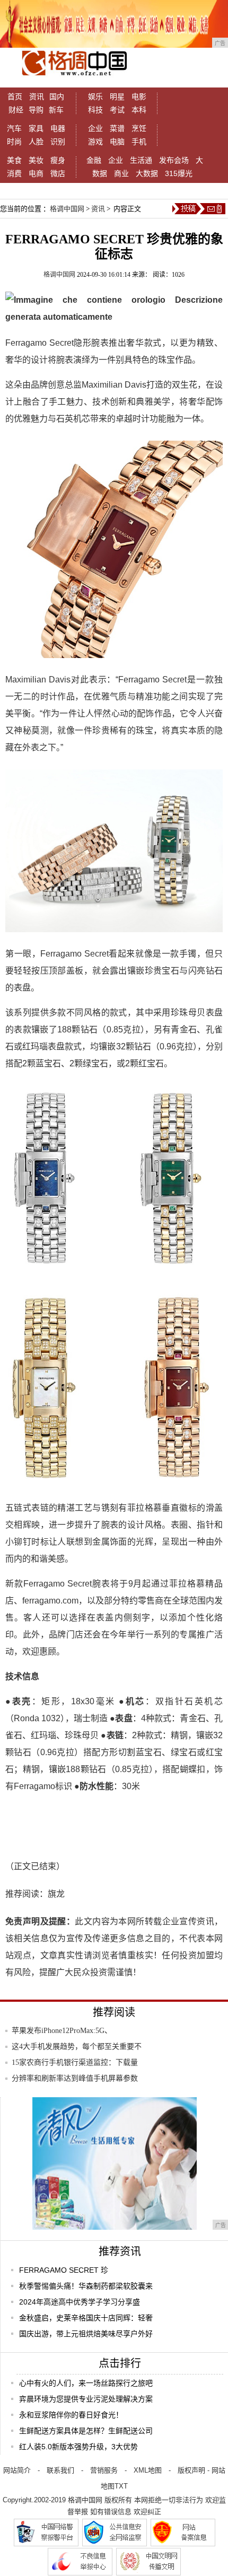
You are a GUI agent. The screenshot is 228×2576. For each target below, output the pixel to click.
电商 (36, 173)
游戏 (95, 142)
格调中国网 (67, 209)
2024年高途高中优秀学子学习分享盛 (80, 2302)
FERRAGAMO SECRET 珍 (64, 2270)
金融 (94, 160)
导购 (36, 110)
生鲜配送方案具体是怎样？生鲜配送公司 (86, 2431)
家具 (36, 128)
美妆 (36, 160)
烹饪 (139, 128)
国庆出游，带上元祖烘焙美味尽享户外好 (86, 2334)
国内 (57, 97)
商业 (121, 173)
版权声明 (191, 2470)
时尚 (14, 142)
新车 (56, 110)
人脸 (36, 142)
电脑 (117, 142)
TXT (121, 2486)
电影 (139, 97)
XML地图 (148, 2470)
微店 (58, 173)
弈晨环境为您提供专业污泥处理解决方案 (86, 2399)
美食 (14, 160)
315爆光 (179, 173)
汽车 (14, 128)
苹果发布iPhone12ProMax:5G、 (62, 2031)
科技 (95, 110)
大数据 (147, 173)
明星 (117, 97)
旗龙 (56, 1894)
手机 (139, 142)
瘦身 (58, 160)
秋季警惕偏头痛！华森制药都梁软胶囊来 (86, 2286)
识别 (58, 142)
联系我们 (60, 2470)
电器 (58, 128)
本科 (139, 110)
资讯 (37, 97)
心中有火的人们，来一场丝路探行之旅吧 (86, 2383)
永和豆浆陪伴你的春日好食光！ (71, 2415)
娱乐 (95, 97)
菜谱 (117, 128)
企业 (95, 128)
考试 (117, 110)
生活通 (141, 160)
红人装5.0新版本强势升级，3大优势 (78, 2447)
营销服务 (104, 2470)
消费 (14, 173)
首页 (15, 97)
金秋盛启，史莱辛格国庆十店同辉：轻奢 (86, 2318)
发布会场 (174, 160)
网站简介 (17, 2470)
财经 (16, 110)
